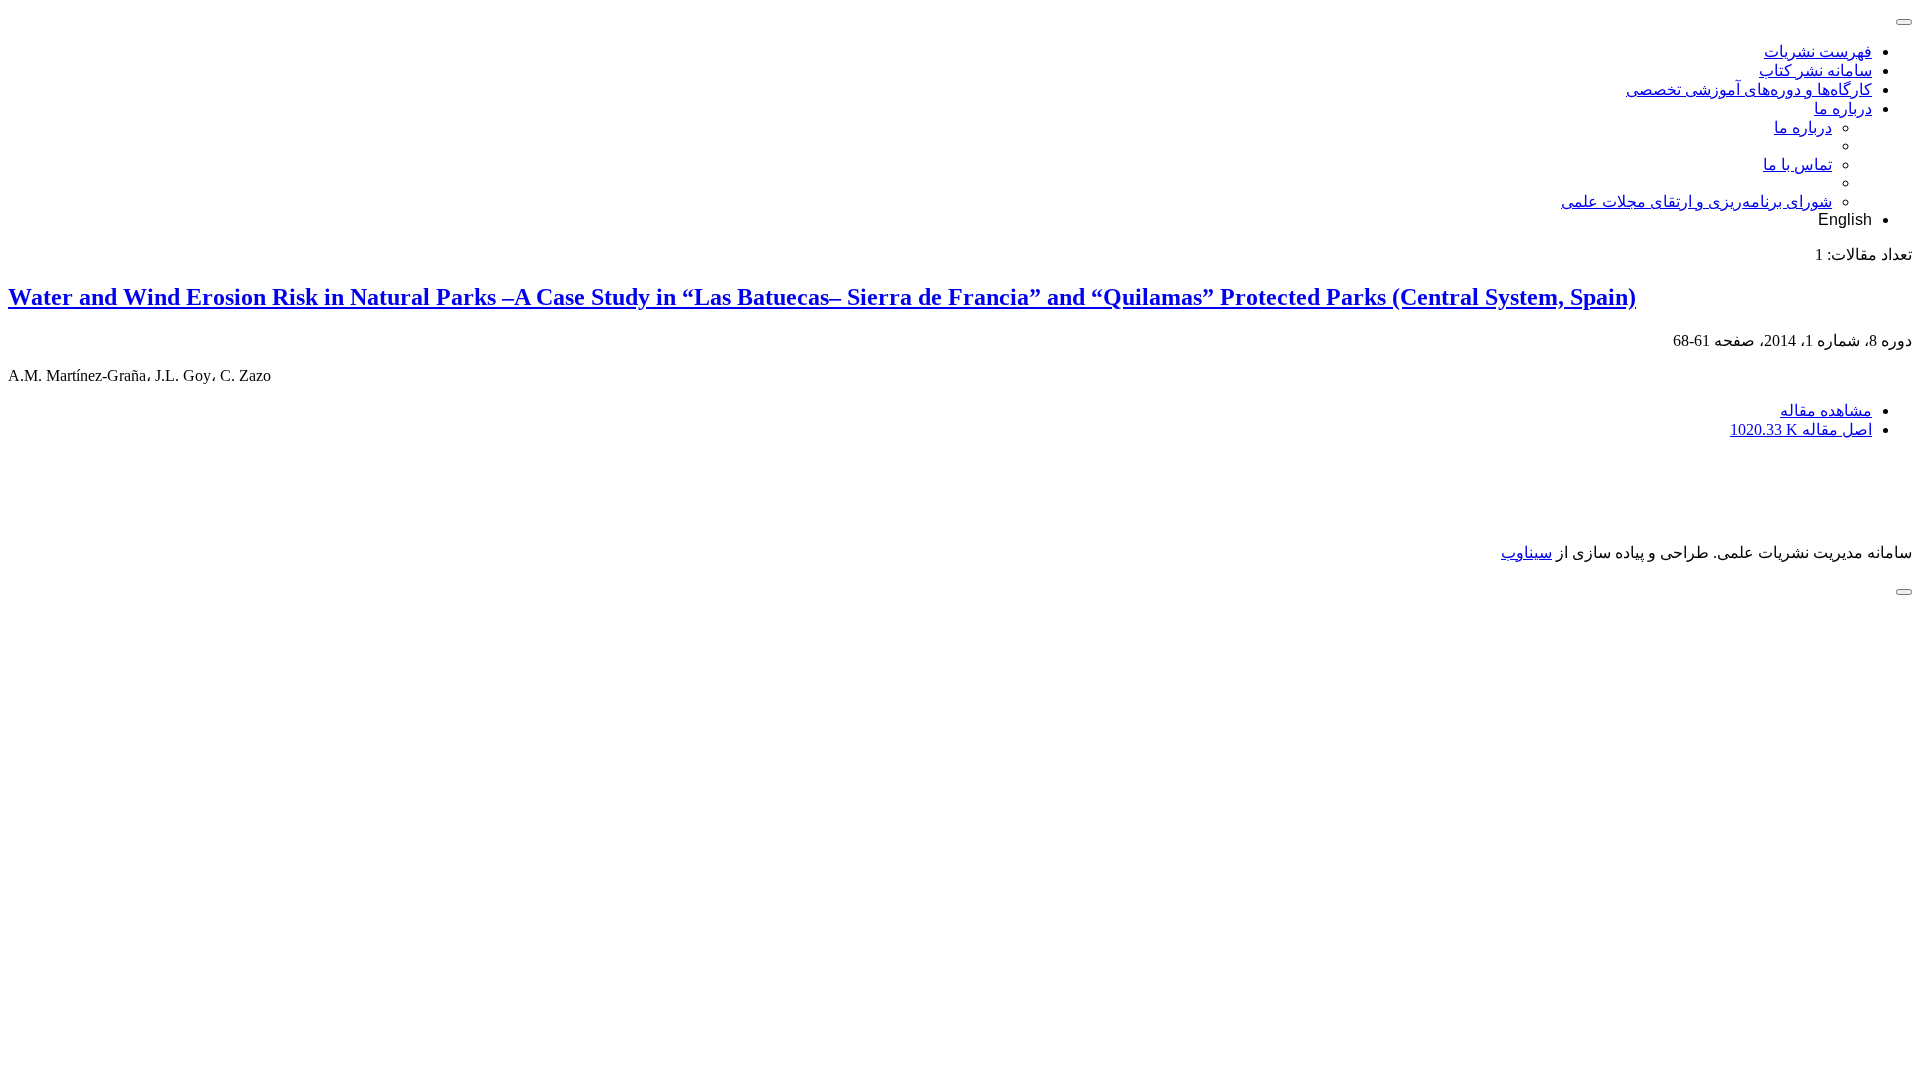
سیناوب (1526, 552)
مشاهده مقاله (1826, 410)
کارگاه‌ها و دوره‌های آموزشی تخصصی (1749, 89)
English (1845, 219)
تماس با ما (1797, 164)
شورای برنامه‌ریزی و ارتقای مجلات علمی (1696, 201)
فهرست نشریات (1818, 51)
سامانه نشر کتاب (1815, 70)
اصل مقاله (1801, 429)
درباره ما (1843, 108)
